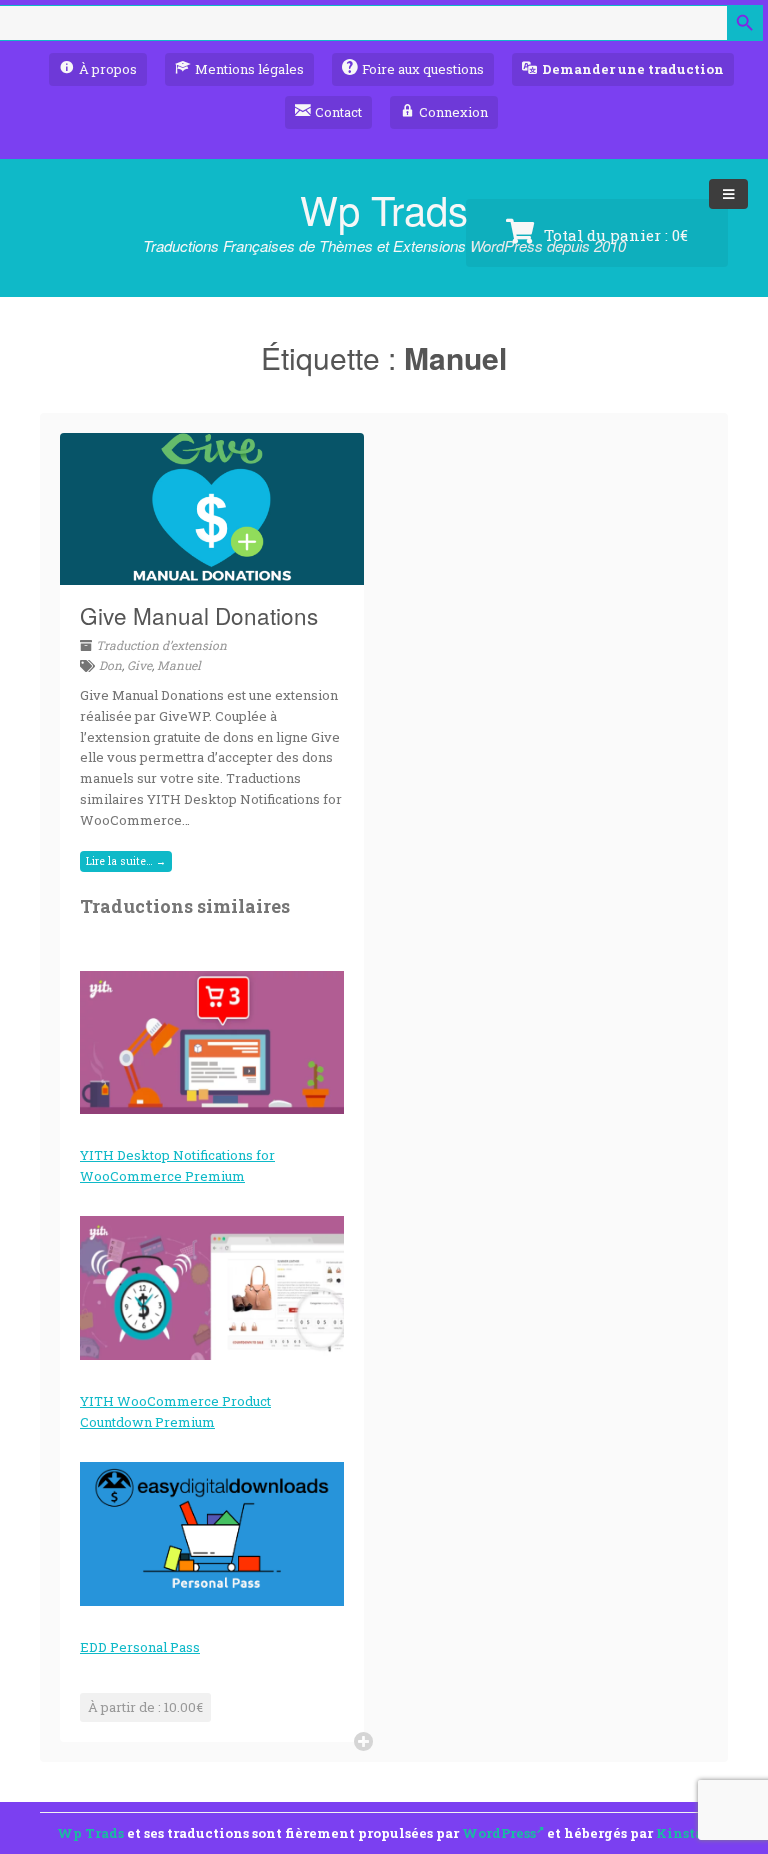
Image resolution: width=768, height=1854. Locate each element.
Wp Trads (384, 208)
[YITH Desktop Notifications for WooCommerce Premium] (212, 1043)
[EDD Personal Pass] (212, 1534)
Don (110, 665)
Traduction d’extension (161, 645)
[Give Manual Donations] (212, 573)
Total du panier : (614, 235)
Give (139, 665)
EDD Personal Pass (140, 1647)
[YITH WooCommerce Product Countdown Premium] (212, 1288)
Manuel (179, 665)
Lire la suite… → (126, 861)
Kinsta (679, 1833)
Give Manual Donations (199, 615)
